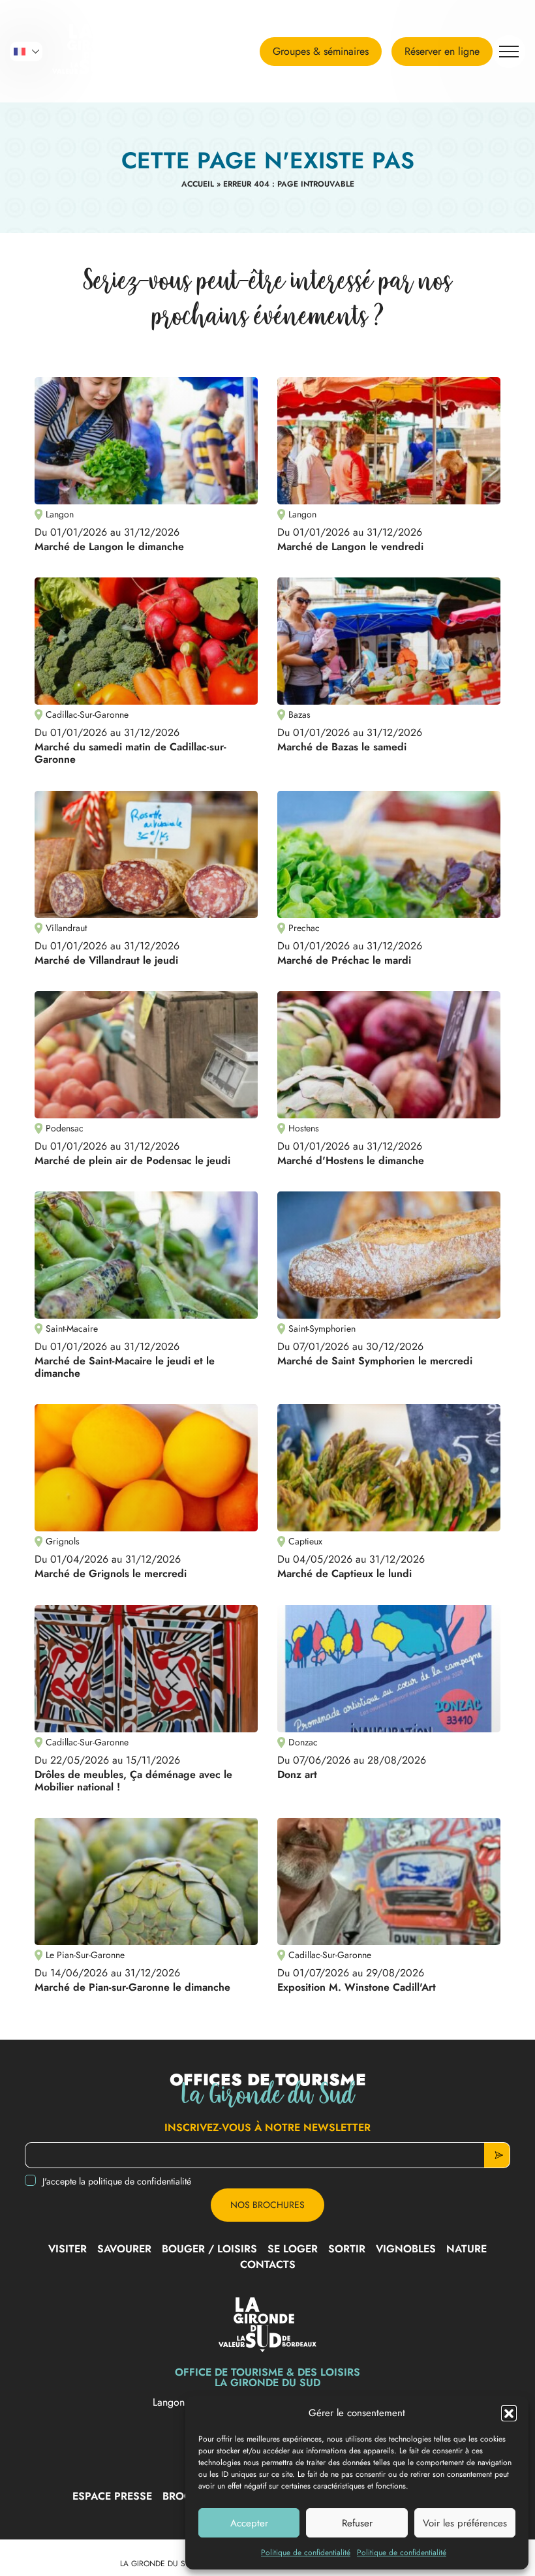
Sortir (347, 2249)
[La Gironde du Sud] (101, 52)
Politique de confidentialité (306, 2553)
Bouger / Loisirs (209, 2249)
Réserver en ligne (442, 51)
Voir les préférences (465, 2523)
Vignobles (406, 2249)
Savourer (124, 2249)
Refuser (357, 2523)
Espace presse (112, 2496)
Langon (170, 2402)
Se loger (293, 2249)
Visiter (68, 2249)
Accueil (198, 184)
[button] (509, 2413)
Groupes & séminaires (321, 51)
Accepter (249, 2523)
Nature (466, 2249)
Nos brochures (267, 2205)
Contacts (268, 2264)
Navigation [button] (509, 52)
